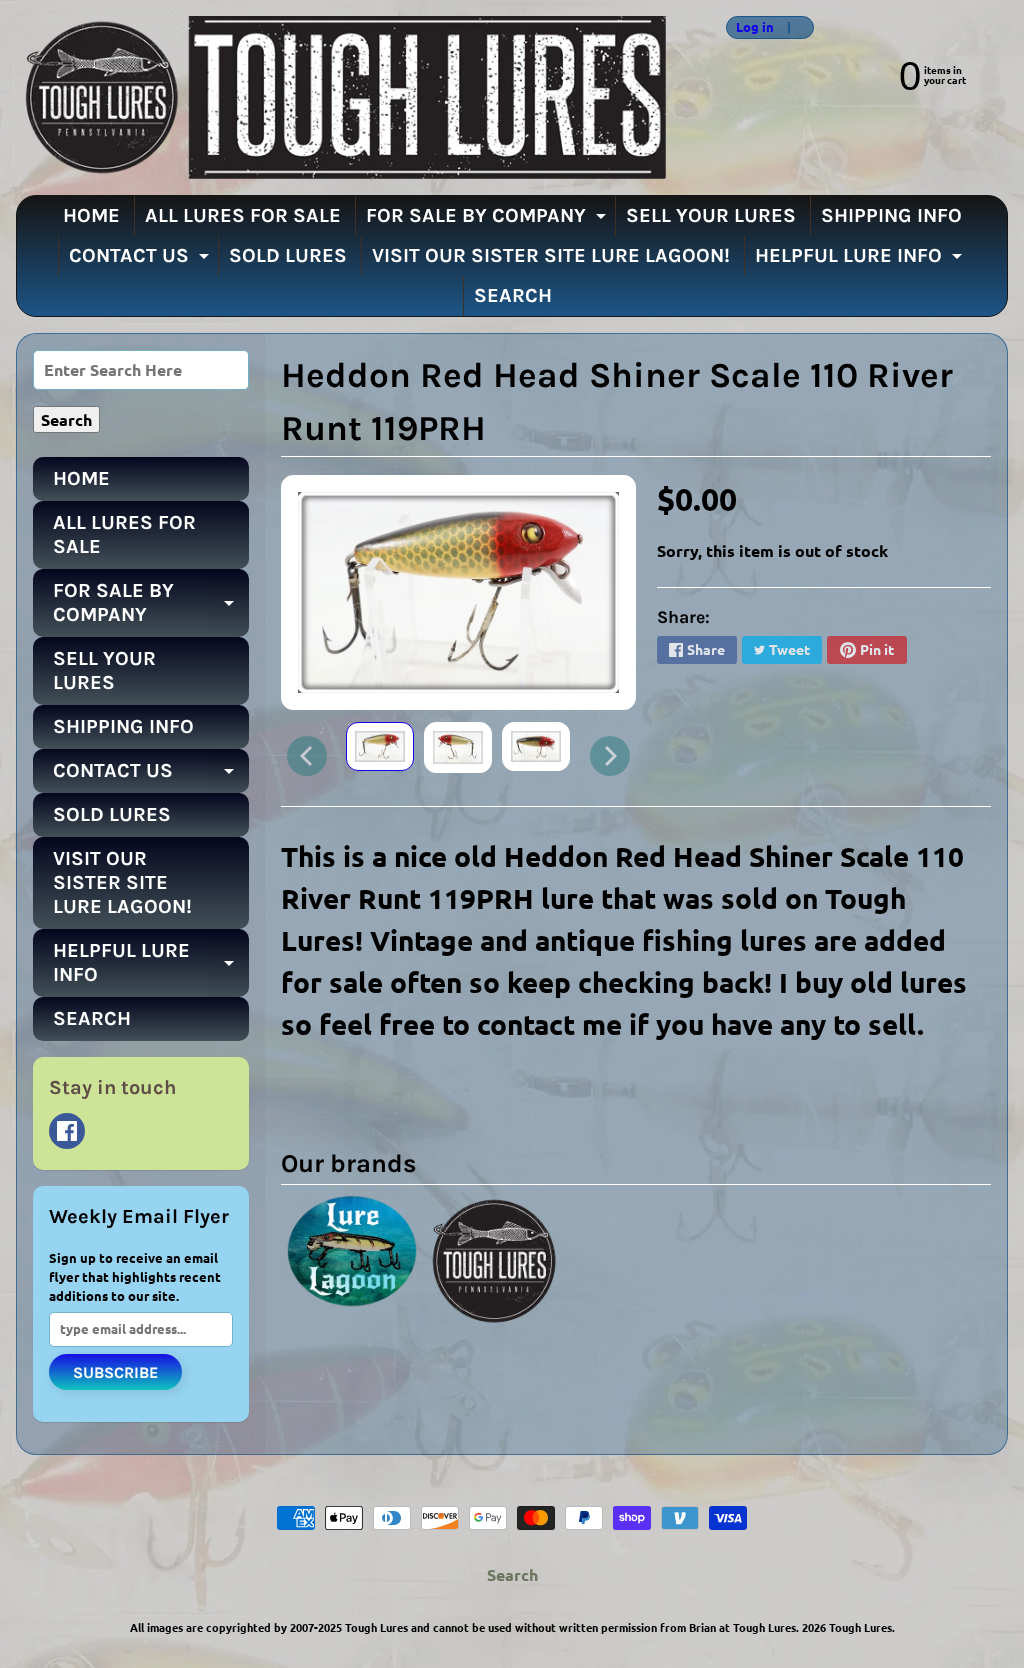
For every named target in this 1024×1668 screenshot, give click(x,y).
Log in (755, 27)
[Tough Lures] (341, 97)
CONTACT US (141, 260)
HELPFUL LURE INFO (861, 260)
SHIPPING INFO (891, 215)
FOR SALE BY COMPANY (488, 220)
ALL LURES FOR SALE (243, 215)
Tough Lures (860, 1627)
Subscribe (115, 1372)
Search (512, 1574)
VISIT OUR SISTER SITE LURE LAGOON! (551, 255)
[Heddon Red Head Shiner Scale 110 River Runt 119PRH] (380, 746)
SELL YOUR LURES (711, 215)
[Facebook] (67, 1131)
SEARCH (513, 295)
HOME (91, 215)
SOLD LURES (288, 255)
